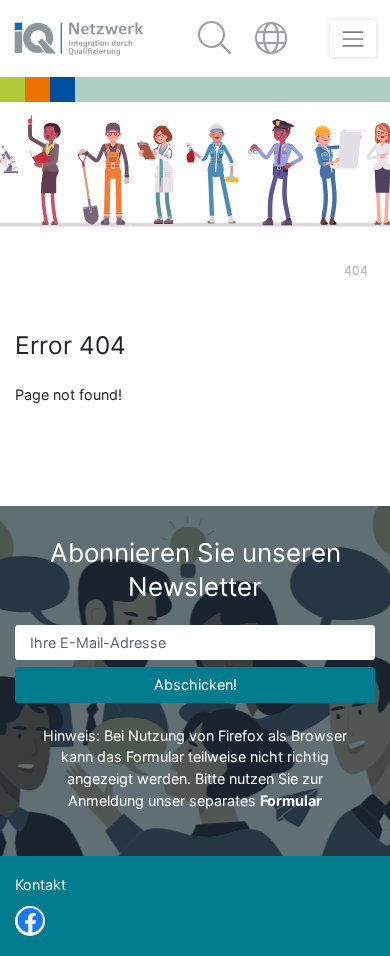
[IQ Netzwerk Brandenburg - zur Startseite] (79, 38)
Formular (291, 800)
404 (356, 270)
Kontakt (40, 884)
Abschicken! (195, 684)
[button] (273, 38)
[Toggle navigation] (352, 38)
